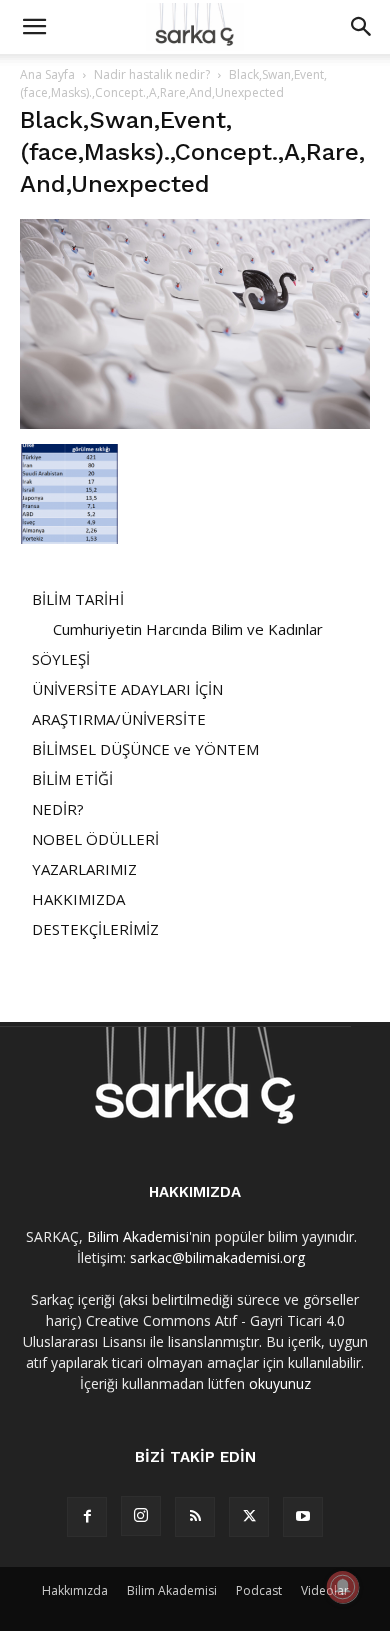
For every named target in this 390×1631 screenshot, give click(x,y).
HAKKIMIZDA (78, 899)
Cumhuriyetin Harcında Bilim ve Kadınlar (188, 629)
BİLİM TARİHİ (78, 599)
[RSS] (195, 1517)
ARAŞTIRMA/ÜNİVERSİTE (119, 719)
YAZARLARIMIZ (84, 869)
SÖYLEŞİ (61, 659)
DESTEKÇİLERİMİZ (95, 929)
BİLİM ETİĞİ (72, 779)
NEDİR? (58, 809)
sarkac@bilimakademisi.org (217, 1257)
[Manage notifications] (343, 1587)
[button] (34, 27)
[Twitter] (249, 1517)
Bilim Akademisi (138, 1236)
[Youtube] (303, 1517)
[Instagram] (141, 1516)
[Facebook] (87, 1517)
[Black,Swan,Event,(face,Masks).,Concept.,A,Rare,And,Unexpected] (195, 423)
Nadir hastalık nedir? (152, 74)
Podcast (259, 1590)
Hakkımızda (75, 1590)
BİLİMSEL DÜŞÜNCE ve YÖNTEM (145, 749)
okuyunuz (280, 1383)
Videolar (325, 1590)
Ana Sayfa (47, 74)
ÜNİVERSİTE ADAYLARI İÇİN (127, 689)
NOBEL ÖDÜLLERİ (95, 839)
